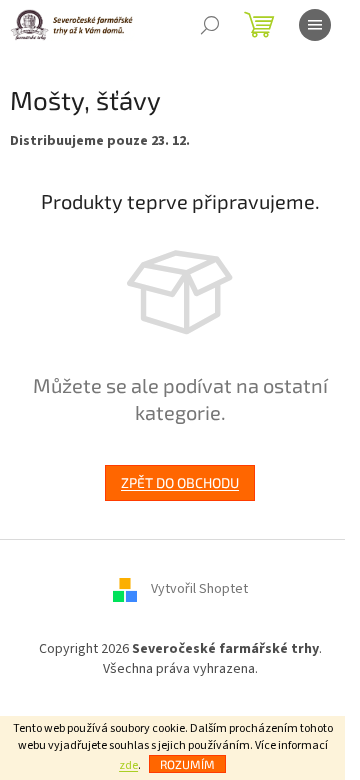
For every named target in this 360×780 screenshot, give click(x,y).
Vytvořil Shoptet (199, 590)
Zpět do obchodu (180, 482)
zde (128, 765)
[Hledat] (210, 25)
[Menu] (315, 25)
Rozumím (187, 764)
